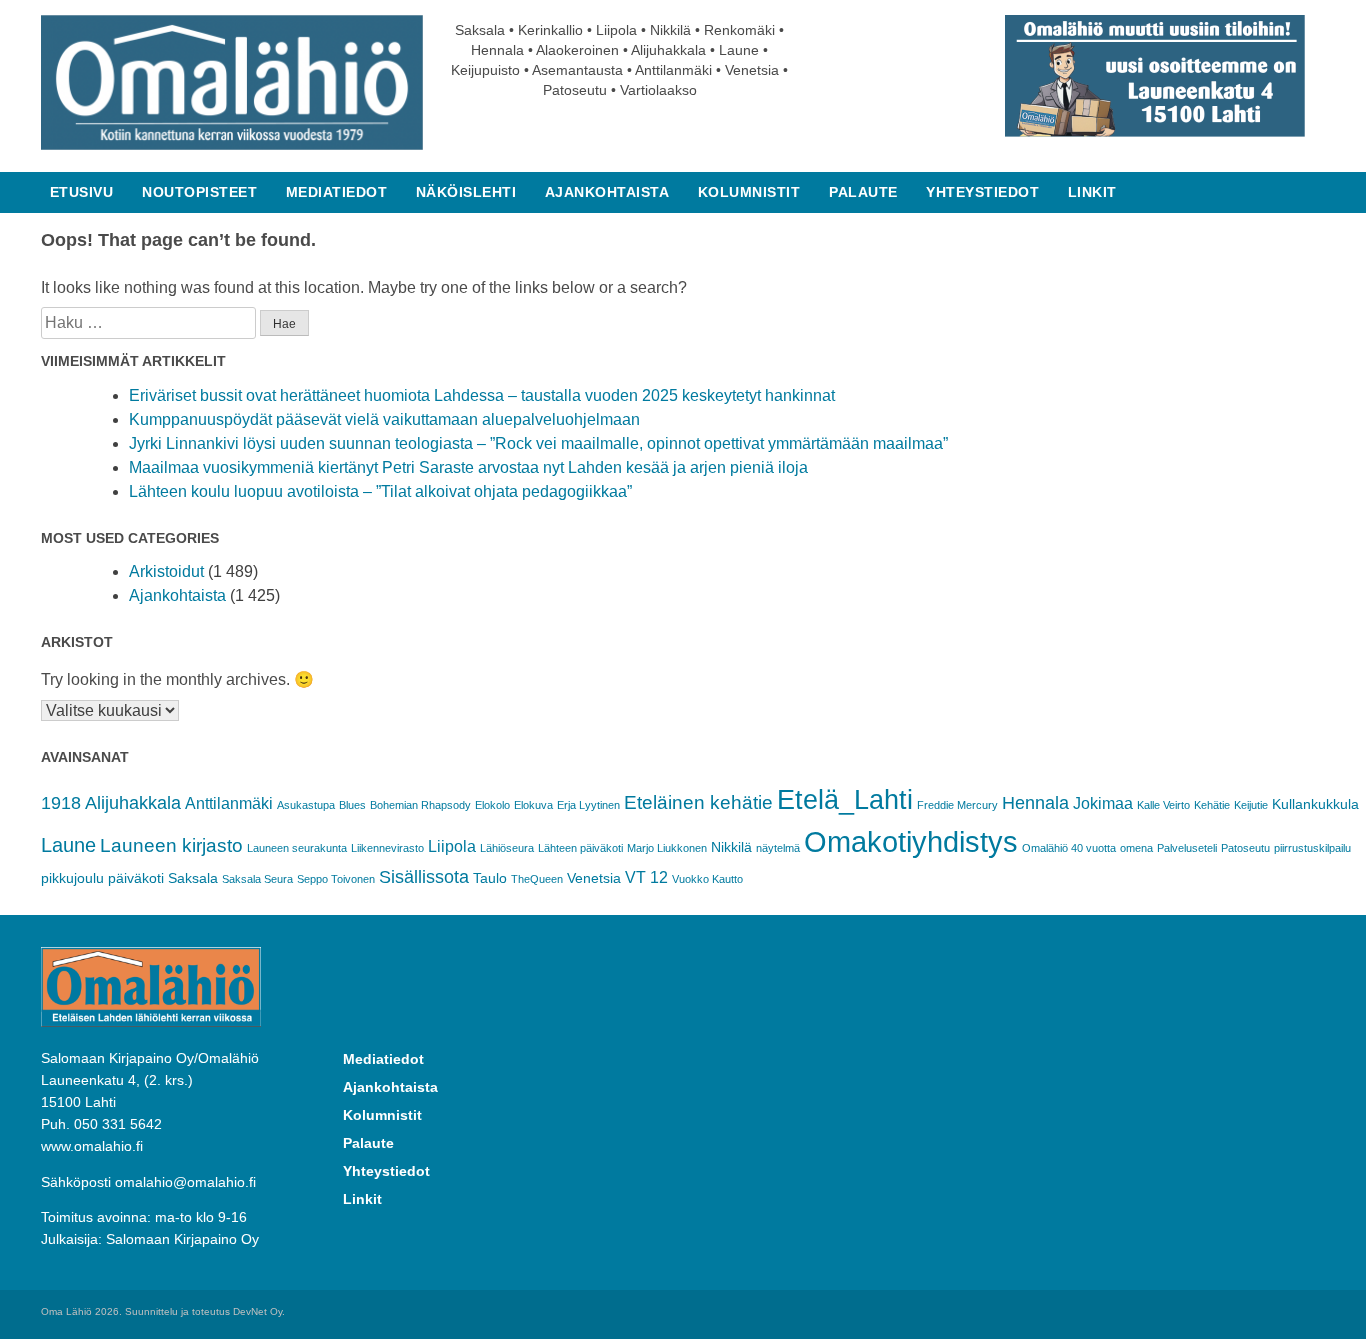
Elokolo (492, 805)
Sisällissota (424, 877)
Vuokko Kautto (707, 879)
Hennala (1035, 803)
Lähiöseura (507, 848)
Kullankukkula (1315, 804)
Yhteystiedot (982, 192)
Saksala (193, 878)
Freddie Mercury (957, 805)
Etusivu (82, 192)
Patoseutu (1245, 848)
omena (1136, 848)
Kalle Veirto (1163, 805)
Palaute (863, 192)
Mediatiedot (337, 192)
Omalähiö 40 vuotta (1069, 848)
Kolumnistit (749, 192)
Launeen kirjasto (171, 845)
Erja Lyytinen (588, 805)
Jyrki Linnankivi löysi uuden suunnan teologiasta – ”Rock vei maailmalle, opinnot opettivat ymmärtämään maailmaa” (538, 443)
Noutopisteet (199, 192)
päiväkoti (136, 878)
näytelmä (778, 848)
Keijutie (1251, 805)
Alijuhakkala (133, 803)
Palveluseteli (1187, 848)
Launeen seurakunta (297, 848)
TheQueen (537, 879)
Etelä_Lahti (845, 800)
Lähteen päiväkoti (580, 848)
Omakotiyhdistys (911, 841)
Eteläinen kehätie (698, 802)
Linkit (1092, 192)
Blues (352, 805)
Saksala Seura (257, 879)
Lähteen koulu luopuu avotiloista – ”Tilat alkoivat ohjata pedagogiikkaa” (380, 491)
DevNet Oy (257, 1311)
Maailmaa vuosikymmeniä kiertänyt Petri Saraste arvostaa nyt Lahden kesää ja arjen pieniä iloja (468, 467)
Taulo (490, 878)
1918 (61, 803)
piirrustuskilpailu (1312, 848)
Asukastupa (306, 805)
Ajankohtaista (607, 192)
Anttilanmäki (229, 803)
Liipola (452, 846)
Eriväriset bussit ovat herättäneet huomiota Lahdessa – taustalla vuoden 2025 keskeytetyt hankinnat (482, 395)
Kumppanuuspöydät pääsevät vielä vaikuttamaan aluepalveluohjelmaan (384, 419)
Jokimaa (1103, 803)
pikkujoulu (72, 878)
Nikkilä (731, 847)
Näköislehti (466, 192)
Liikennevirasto (387, 848)
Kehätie (1212, 805)
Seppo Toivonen (336, 879)
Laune (68, 845)
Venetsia (594, 878)
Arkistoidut (166, 571)
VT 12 (646, 877)
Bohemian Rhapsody (420, 805)
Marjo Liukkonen (667, 848)
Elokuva (533, 805)
